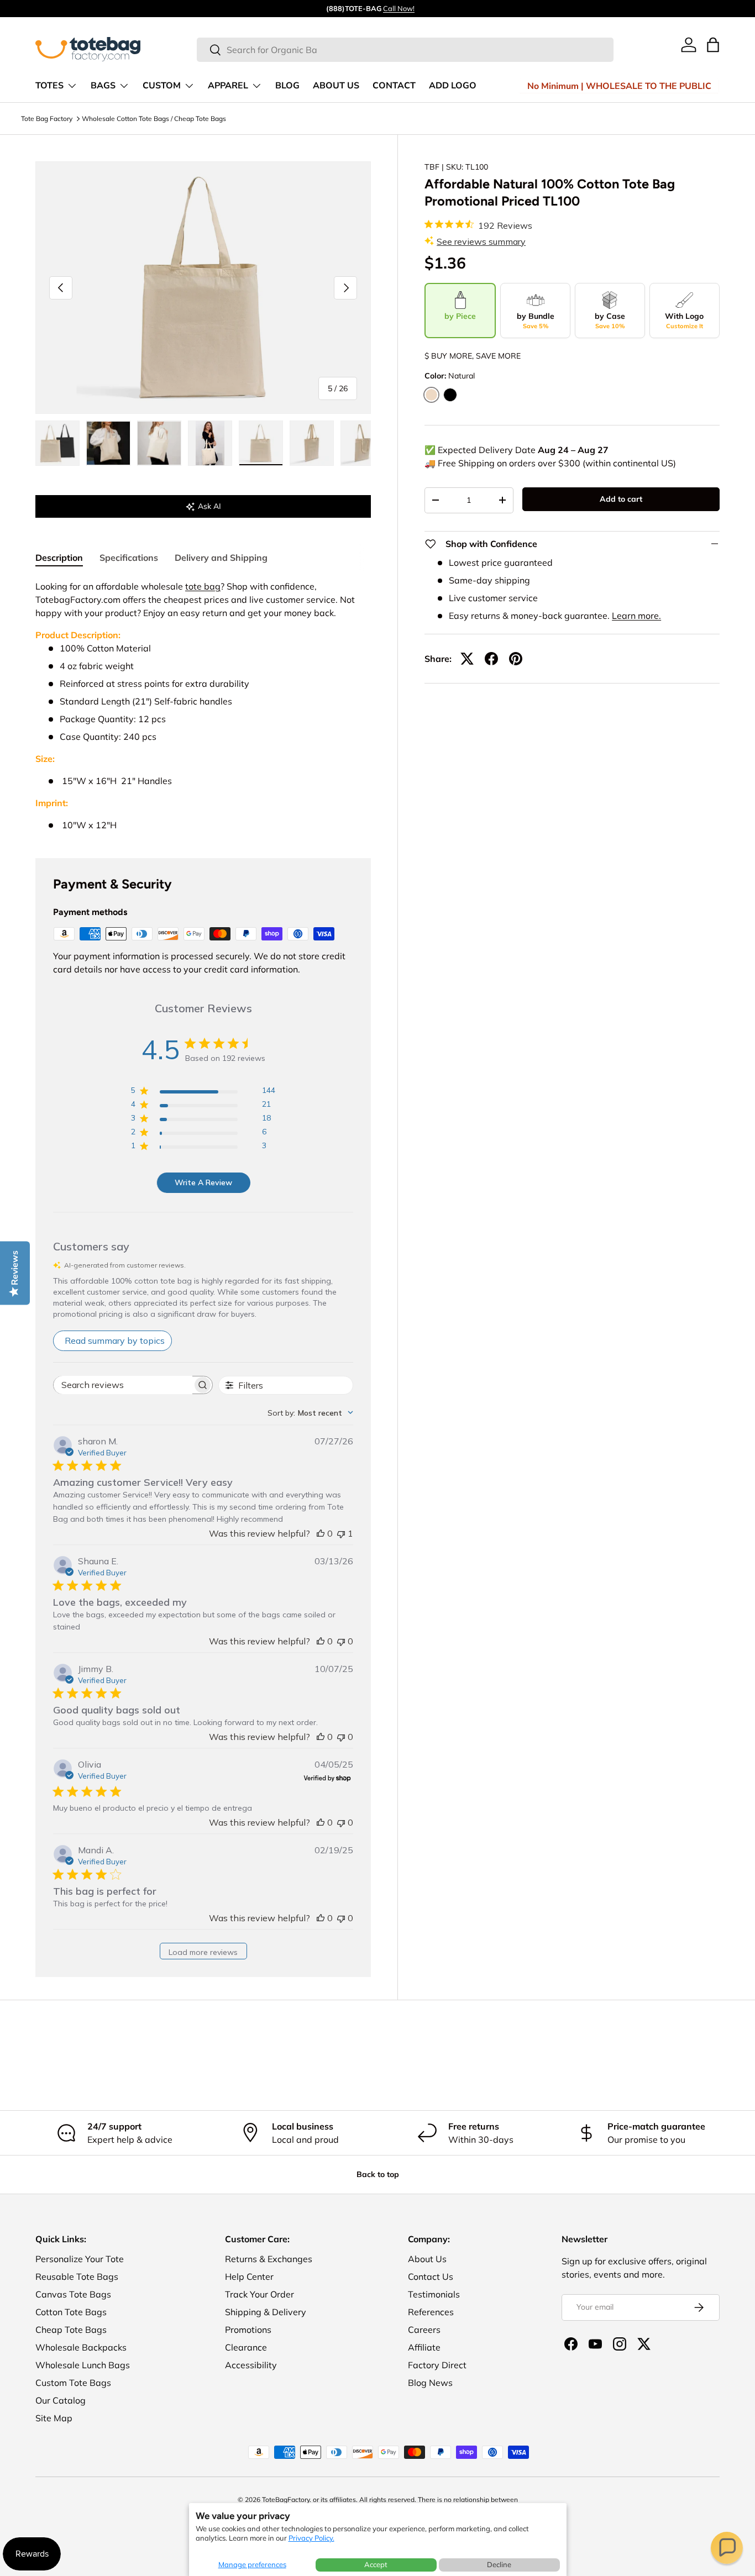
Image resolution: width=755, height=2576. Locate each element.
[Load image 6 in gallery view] (312, 443)
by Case (610, 320)
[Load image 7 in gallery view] (363, 443)
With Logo (684, 320)
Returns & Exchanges (269, 2259)
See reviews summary (481, 241)
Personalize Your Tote (80, 2259)
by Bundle (536, 320)
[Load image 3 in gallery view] (159, 443)
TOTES (49, 86)
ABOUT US (336, 86)
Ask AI (209, 506)
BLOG (287, 86)
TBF (432, 167)
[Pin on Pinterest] (516, 659)
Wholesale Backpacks (81, 2347)
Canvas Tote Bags (73, 2294)
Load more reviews (203, 1952)
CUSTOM (162, 86)
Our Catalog (61, 2400)
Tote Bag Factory (47, 119)
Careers (424, 2330)
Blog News (430, 2383)
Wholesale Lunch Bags (83, 2365)
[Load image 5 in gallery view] (261, 443)
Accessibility (251, 2365)
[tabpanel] (203, 706)
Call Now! (399, 8)
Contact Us (431, 2277)
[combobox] (405, 50)
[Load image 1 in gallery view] (57, 443)
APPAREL (228, 86)
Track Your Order (259, 2294)
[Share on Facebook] (491, 659)
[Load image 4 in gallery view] (210, 443)
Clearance (246, 2347)
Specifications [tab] (129, 558)
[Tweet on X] (467, 659)
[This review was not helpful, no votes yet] (341, 1641)
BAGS (103, 86)
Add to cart (621, 499)
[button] (727, 2548)
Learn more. (636, 616)
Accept (376, 2564)
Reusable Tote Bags (77, 2277)
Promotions (248, 2330)
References (431, 2312)
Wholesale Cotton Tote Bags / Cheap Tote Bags (154, 119)
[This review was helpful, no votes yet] (321, 1533)
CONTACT (394, 86)
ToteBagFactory (286, 2499)
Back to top (378, 2174)
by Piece (460, 316)
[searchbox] (123, 1385)
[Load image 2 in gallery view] (108, 443)
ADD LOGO (453, 86)
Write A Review (203, 1182)
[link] (689, 45)
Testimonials (434, 2294)
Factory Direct (437, 2365)
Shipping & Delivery (266, 2312)
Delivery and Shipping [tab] (221, 558)
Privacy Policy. (311, 2538)
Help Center (249, 2277)
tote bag (203, 586)
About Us (427, 2259)
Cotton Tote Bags (71, 2312)
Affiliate (424, 2347)
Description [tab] (59, 558)
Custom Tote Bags (73, 2383)
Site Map (54, 2418)
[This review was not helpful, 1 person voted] (341, 1533)
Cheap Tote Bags (71, 2330)
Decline (499, 2564)
